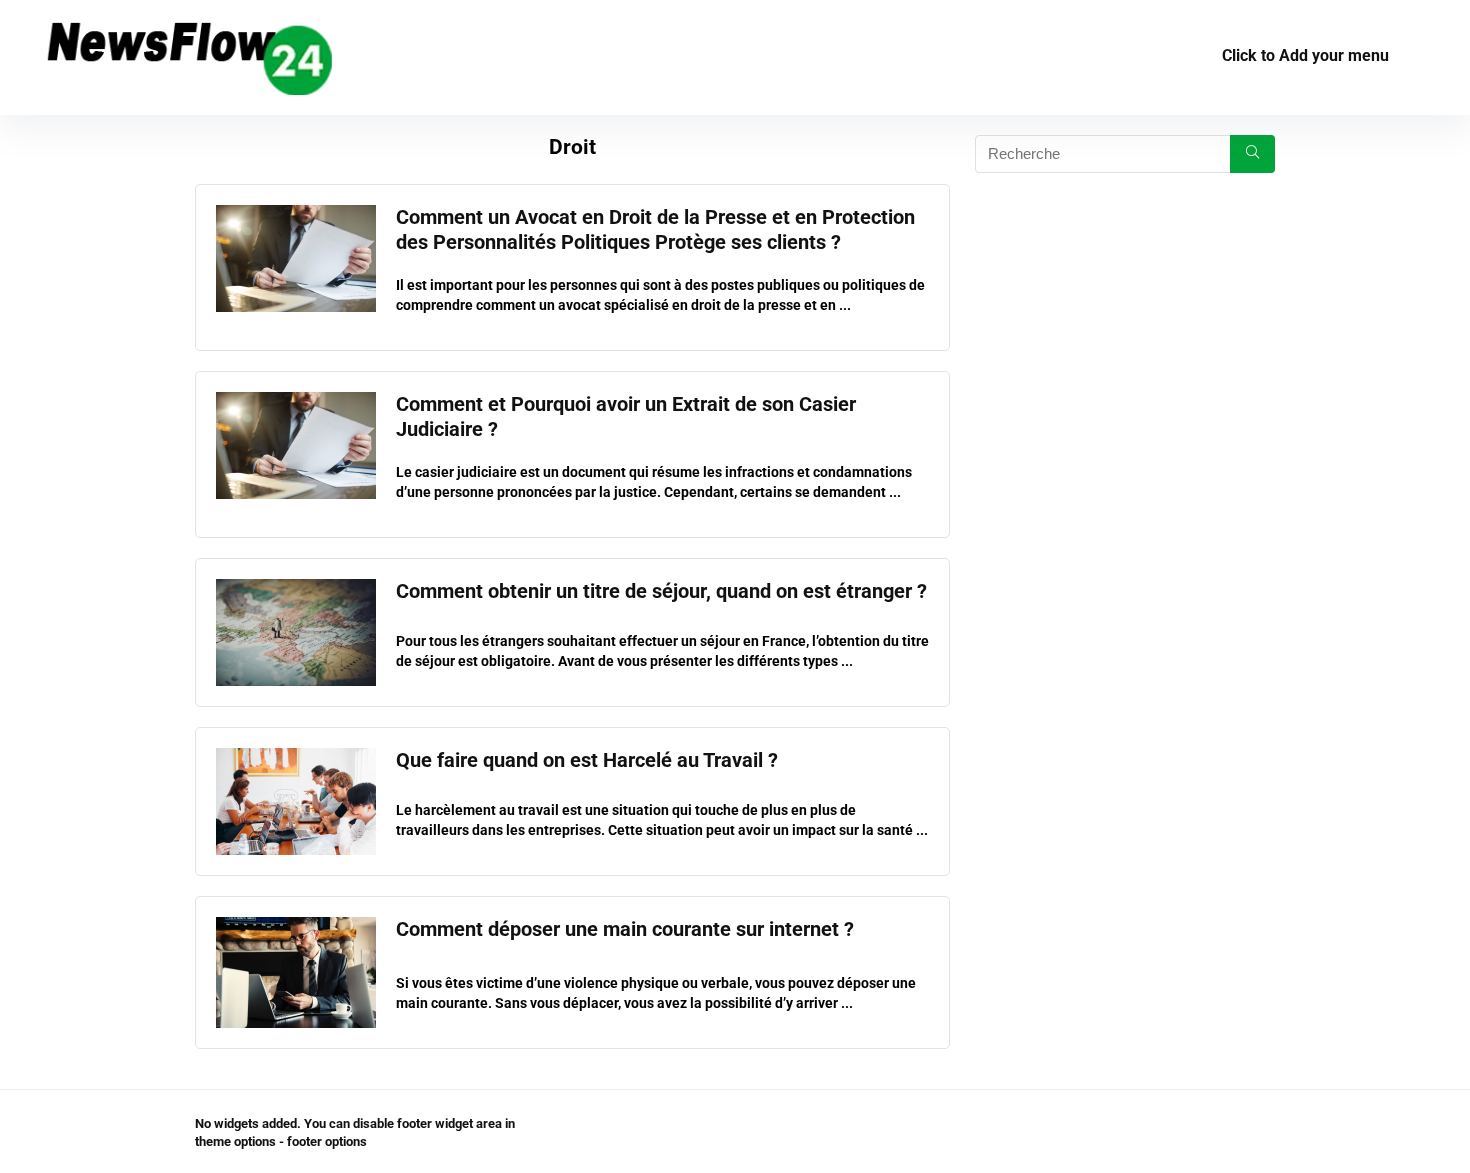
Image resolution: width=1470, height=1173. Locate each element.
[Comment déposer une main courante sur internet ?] (296, 926)
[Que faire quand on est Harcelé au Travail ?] (296, 757)
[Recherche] (1252, 154)
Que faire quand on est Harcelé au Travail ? (587, 760)
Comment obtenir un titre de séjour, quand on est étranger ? (661, 591)
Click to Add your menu (1305, 55)
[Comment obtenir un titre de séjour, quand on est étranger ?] (296, 588)
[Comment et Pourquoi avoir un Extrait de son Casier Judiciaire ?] (296, 401)
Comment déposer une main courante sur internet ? (625, 929)
